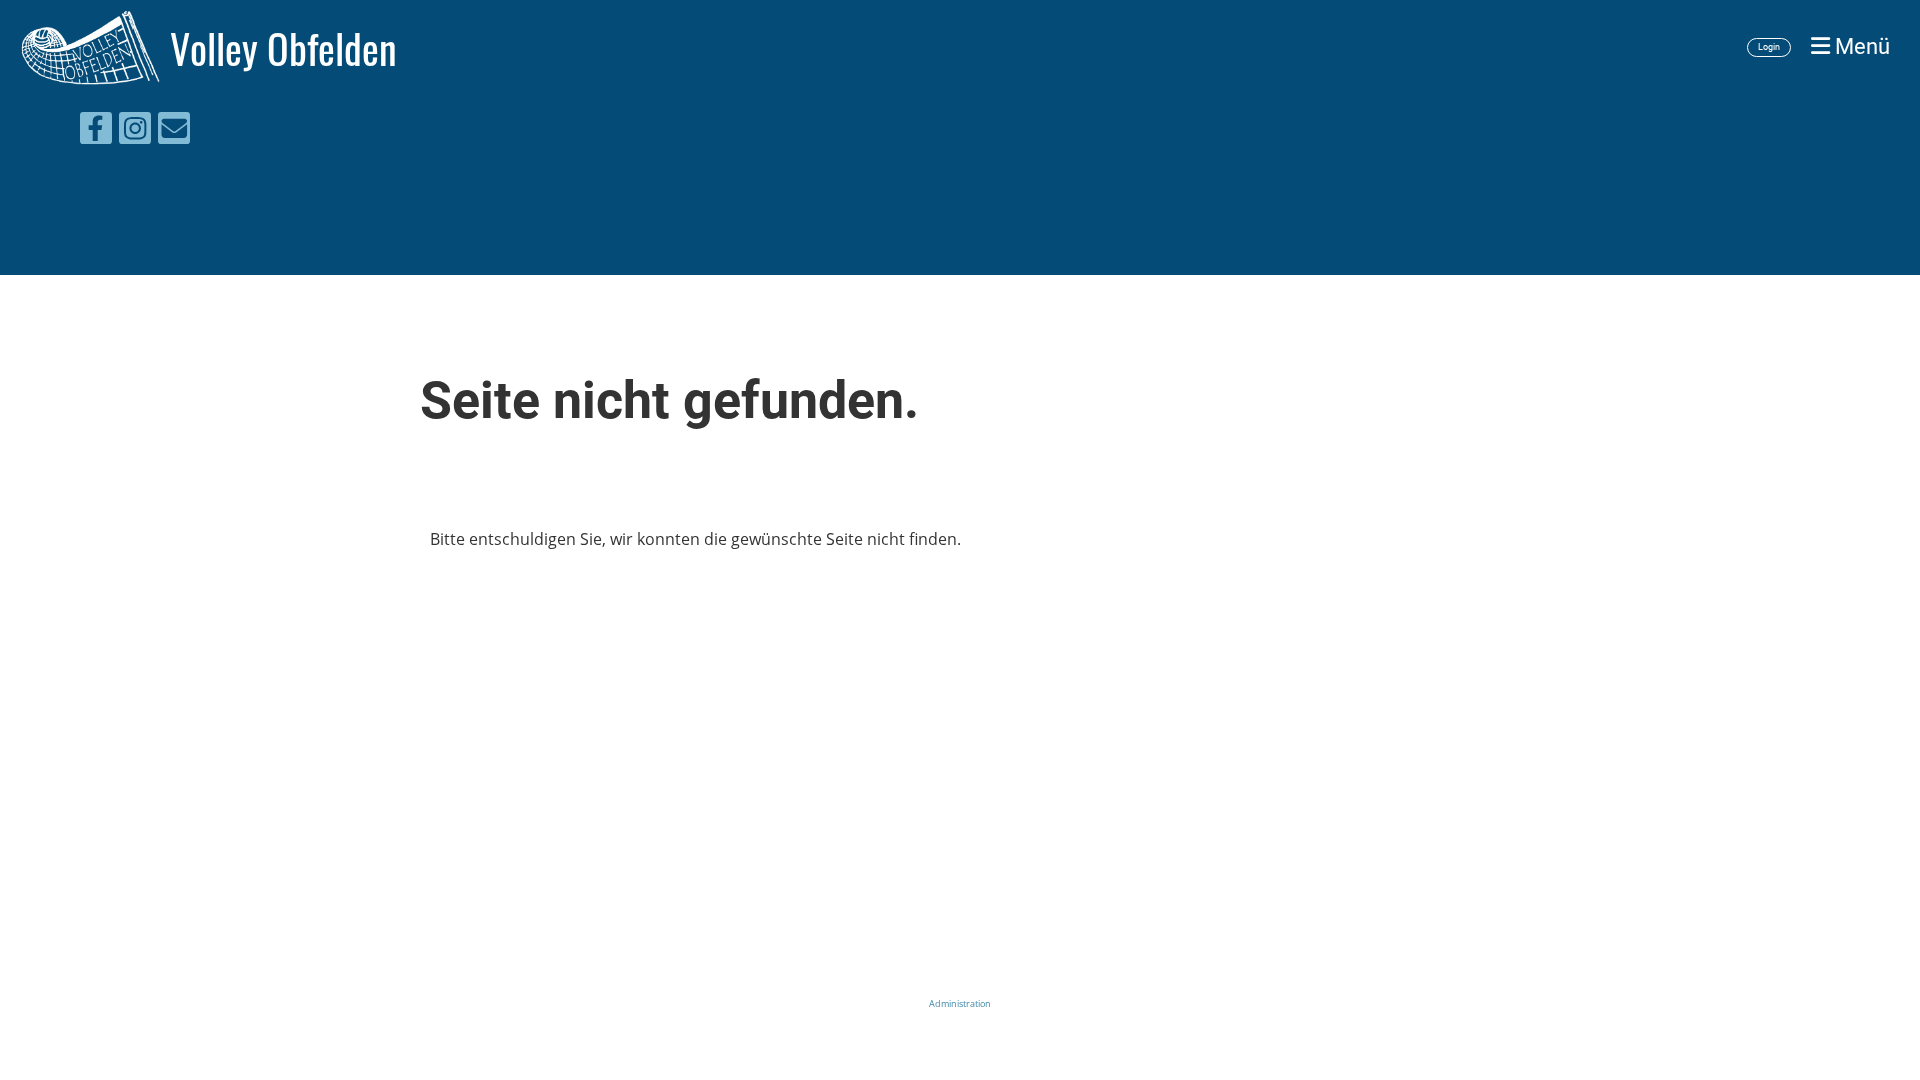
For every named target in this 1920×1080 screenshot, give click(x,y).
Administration (960, 1003)
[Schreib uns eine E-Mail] (174, 131)
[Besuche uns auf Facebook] (96, 131)
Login (1769, 47)
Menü (1860, 46)
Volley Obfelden (283, 48)
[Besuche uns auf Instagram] (135, 131)
